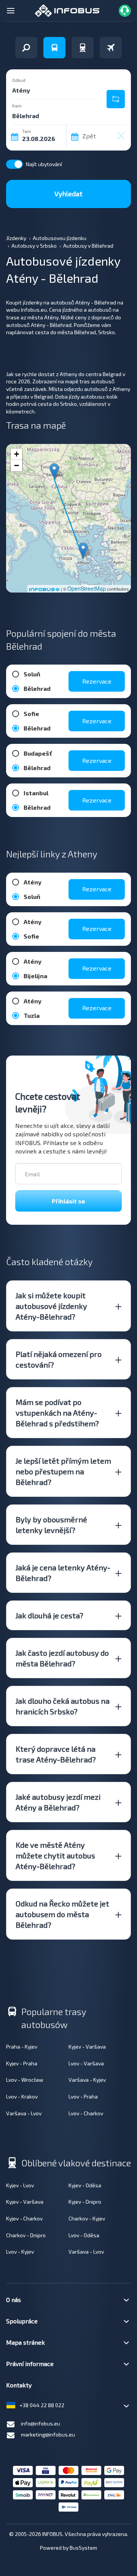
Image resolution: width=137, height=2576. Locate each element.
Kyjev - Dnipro (85, 2202)
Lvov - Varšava (86, 2063)
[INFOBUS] (67, 10)
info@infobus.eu (41, 2423)
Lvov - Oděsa (84, 2235)
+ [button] (17, 454)
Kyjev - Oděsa (85, 2185)
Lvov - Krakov (22, 2096)
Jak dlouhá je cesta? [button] (49, 1615)
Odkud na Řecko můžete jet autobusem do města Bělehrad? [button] (62, 1914)
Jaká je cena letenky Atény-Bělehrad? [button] (63, 1573)
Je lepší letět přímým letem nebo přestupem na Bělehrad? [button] (63, 1471)
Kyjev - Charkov (24, 2218)
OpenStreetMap (87, 588)
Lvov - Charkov (86, 2113)
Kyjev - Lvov (20, 2185)
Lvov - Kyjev (20, 2252)
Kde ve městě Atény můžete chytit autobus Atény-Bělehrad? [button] (55, 1855)
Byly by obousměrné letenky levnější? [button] (51, 1525)
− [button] (17, 465)
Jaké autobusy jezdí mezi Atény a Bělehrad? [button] (58, 1802)
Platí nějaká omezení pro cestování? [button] (59, 1359)
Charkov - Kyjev (87, 2218)
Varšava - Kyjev (87, 2080)
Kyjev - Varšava (87, 2047)
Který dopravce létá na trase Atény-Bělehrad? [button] (56, 1754)
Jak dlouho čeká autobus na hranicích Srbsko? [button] (63, 1706)
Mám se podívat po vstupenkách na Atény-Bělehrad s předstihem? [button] (57, 1413)
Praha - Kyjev (22, 2047)
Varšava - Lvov (24, 2113)
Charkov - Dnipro (26, 2235)
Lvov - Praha (83, 2096)
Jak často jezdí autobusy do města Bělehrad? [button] (62, 1658)
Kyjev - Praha (22, 2063)
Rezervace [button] (97, 681)
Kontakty (19, 2385)
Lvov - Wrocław (25, 2080)
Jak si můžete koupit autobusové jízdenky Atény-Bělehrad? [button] (51, 1306)
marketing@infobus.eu (48, 2434)
